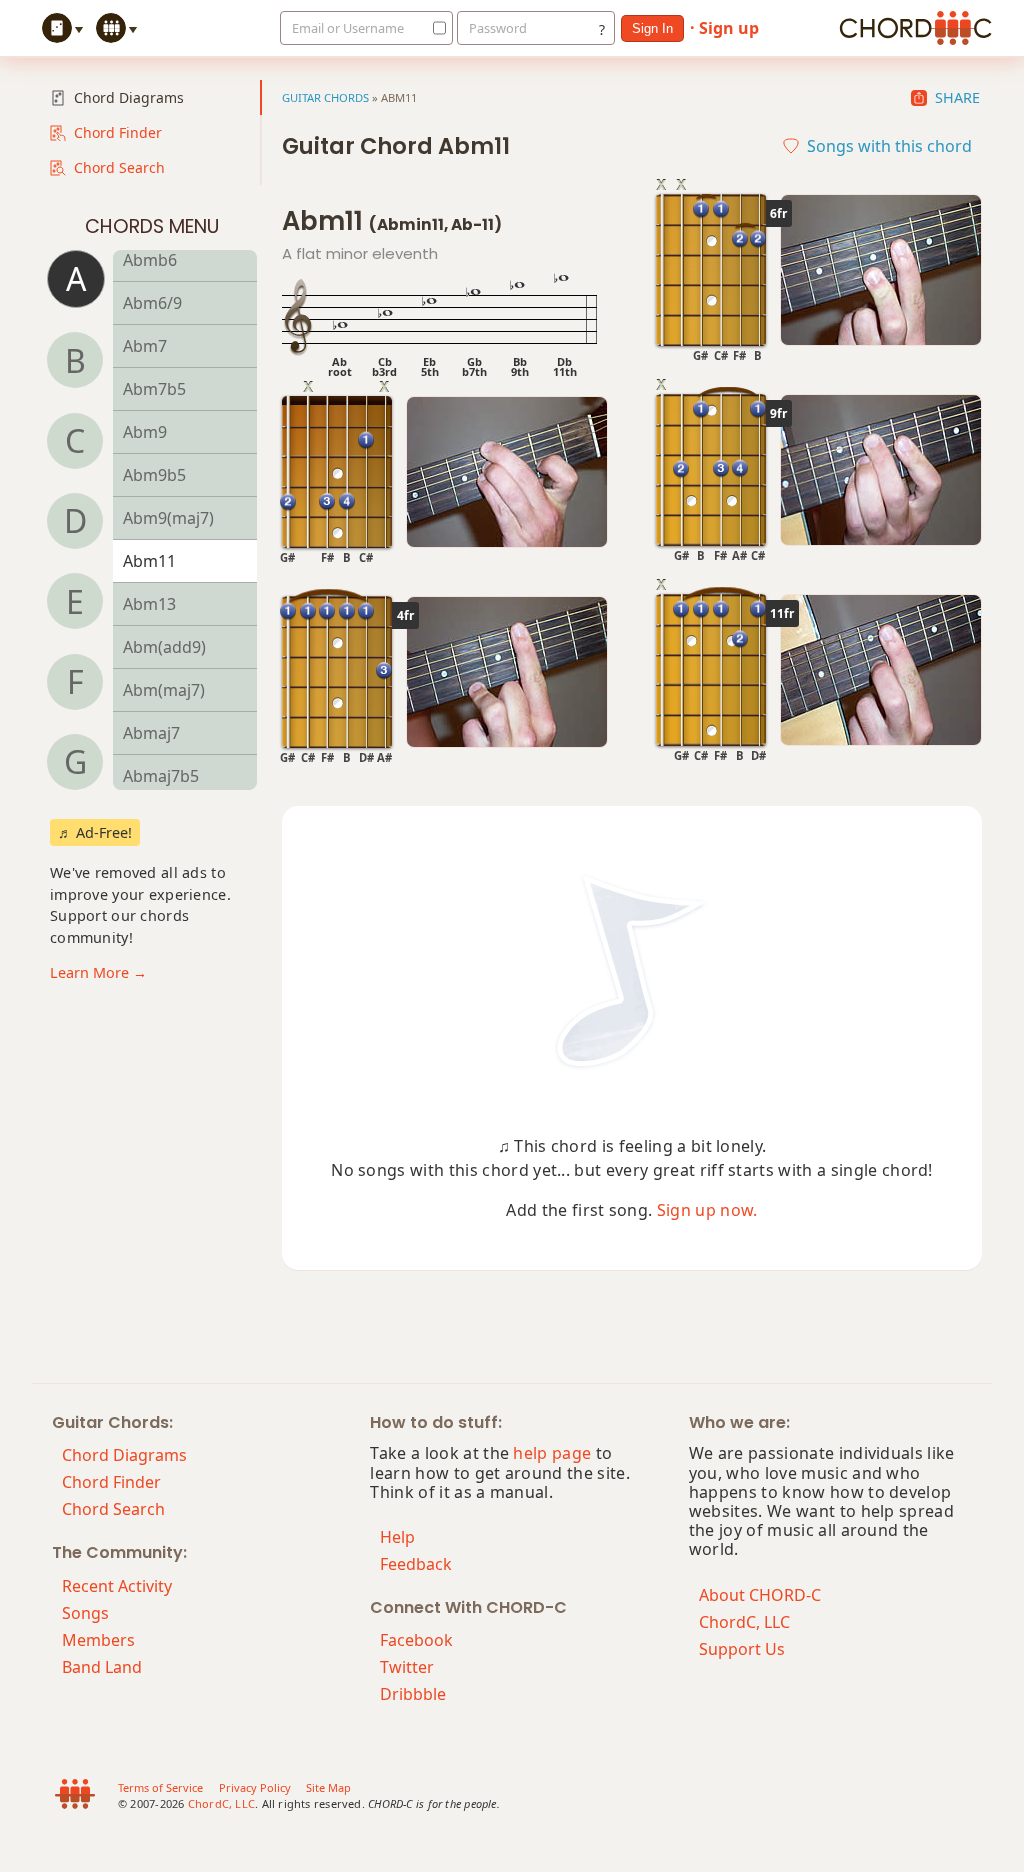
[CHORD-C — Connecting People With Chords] (915, 28)
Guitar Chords (325, 97)
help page (552, 1453)
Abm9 (145, 432)
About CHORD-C (760, 1595)
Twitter (407, 1667)
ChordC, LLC (744, 1622)
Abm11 (149, 561)
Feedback (416, 1564)
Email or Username (348, 28)
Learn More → (98, 972)
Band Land (102, 1667)
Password (498, 28)
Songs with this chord (889, 146)
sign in (652, 28)
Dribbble (413, 1694)
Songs (85, 1613)
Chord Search (119, 167)
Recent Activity (117, 1586)
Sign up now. (707, 1210)
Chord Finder (118, 132)
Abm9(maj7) (168, 518)
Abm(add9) (164, 647)
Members (98, 1640)
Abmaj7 (151, 733)
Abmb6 (150, 260)
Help (397, 1537)
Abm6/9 (152, 303)
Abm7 (145, 346)
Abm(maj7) (164, 690)
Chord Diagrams (129, 97)
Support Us (742, 1649)
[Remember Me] (434, 28)
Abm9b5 (154, 475)
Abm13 (149, 604)
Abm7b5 (154, 389)
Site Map (328, 1787)
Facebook (416, 1640)
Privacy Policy (255, 1787)
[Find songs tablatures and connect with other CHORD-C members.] (119, 28)
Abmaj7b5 (161, 776)
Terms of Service (160, 1787)
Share (957, 98)
